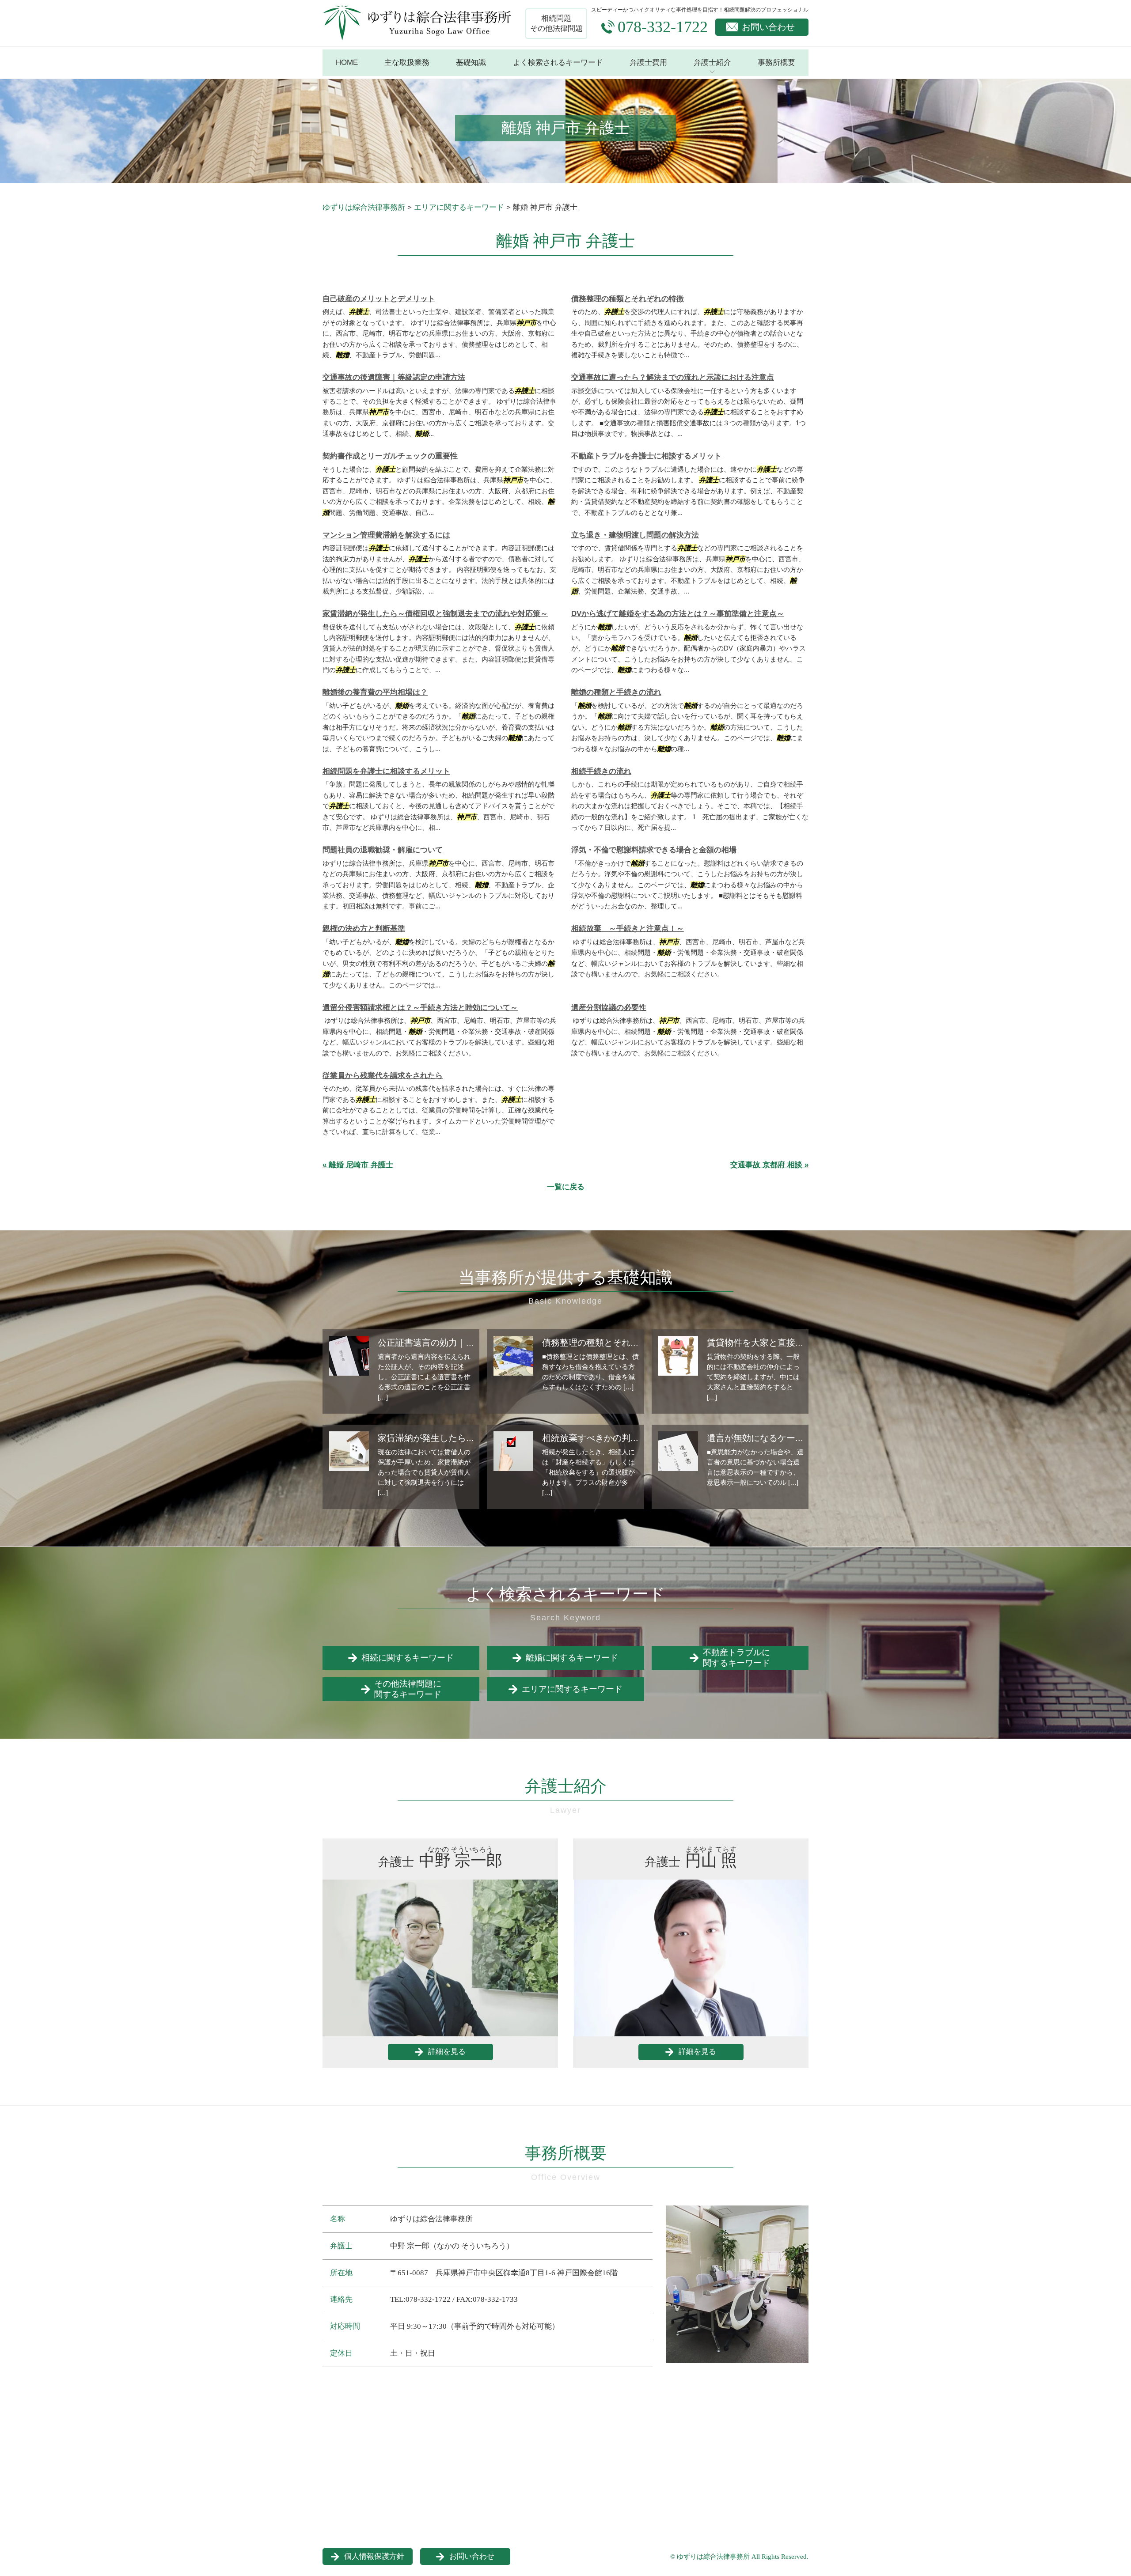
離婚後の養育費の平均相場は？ (375, 692)
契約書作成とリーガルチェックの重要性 (390, 456)
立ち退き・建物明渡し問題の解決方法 (635, 535)
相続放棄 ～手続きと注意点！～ (628, 929)
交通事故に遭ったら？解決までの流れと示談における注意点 (673, 377)
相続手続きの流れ (601, 771)
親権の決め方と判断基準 (364, 929)
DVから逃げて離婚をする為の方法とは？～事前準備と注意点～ (678, 614)
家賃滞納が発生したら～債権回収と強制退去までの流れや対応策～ (435, 614)
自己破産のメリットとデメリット (379, 299)
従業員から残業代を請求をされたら (383, 1076)
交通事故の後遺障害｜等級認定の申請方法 (394, 377)
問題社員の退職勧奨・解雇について (383, 850)
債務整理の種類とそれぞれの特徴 (628, 299)
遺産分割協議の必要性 (609, 1008)
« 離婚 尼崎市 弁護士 (358, 1165)
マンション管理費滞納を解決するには (386, 535)
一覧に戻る (566, 1187)
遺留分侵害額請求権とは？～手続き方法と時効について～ (420, 1008)
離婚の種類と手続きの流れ (616, 692)
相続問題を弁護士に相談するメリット (386, 771)
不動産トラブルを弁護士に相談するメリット (646, 456)
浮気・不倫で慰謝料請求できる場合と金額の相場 (654, 850)
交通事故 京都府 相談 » (769, 1165)
